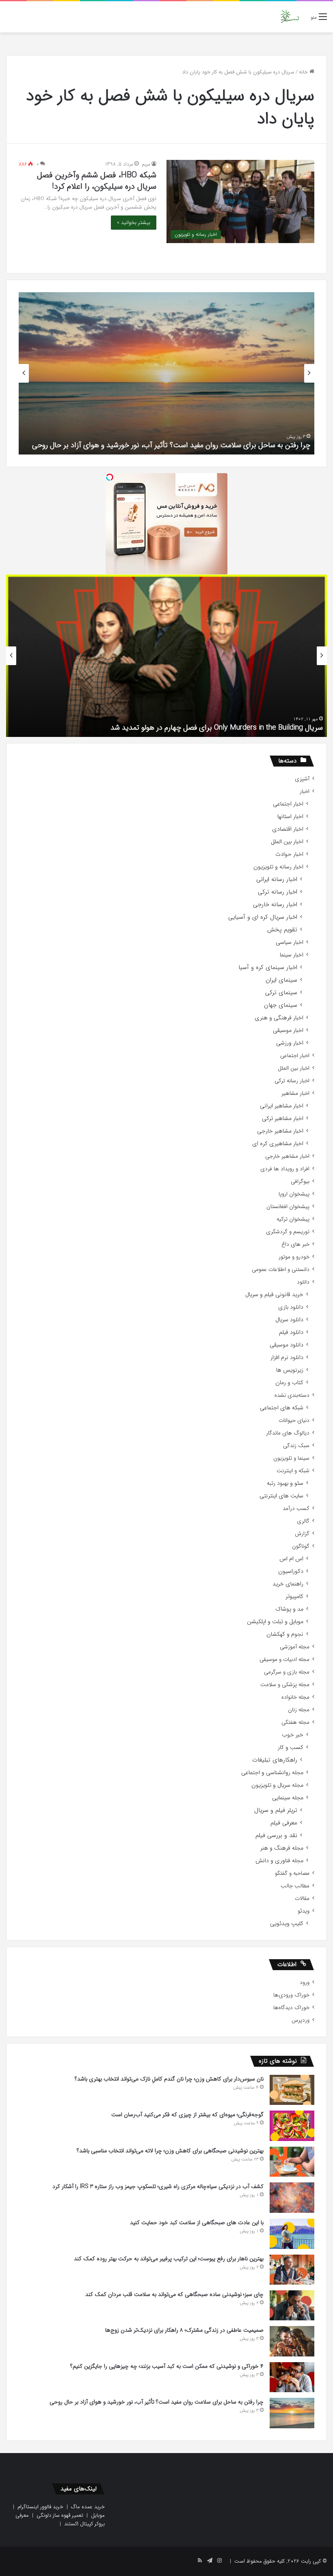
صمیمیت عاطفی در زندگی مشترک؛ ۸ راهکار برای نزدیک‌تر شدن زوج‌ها (184, 2330)
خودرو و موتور (294, 1257)
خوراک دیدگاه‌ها (291, 2008)
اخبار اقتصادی (288, 829)
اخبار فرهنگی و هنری (279, 1018)
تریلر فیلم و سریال (276, 1810)
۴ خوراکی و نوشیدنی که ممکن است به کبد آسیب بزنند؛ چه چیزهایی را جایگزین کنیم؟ (167, 2366)
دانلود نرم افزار (287, 1358)
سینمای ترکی (281, 993)
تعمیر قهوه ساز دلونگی (60, 2515)
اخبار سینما (292, 955)
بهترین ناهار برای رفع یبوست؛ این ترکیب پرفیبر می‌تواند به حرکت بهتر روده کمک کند (169, 2259)
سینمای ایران (281, 980)
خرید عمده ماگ (88, 2507)
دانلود (303, 1282)
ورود (305, 1983)
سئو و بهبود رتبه (285, 1483)
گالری (303, 1521)
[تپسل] (110, 477)
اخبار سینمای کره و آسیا (268, 968)
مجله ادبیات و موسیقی (284, 1660)
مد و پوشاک (289, 1609)
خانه (304, 72)
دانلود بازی (291, 1307)
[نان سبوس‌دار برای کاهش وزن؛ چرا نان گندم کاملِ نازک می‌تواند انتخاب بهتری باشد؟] (292, 2090)
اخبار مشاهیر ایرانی (282, 1106)
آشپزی (302, 779)
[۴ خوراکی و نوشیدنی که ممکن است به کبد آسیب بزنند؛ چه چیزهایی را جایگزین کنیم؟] (292, 2377)
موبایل (98, 2515)
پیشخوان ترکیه (293, 1219)
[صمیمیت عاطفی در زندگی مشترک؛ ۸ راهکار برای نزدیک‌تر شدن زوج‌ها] (292, 2341)
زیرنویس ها (290, 1370)
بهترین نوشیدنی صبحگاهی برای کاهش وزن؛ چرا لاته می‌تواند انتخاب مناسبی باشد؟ (170, 2151)
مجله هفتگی (295, 1722)
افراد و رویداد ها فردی (285, 1169)
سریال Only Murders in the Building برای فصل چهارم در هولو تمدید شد (217, 728)
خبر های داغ (295, 1244)
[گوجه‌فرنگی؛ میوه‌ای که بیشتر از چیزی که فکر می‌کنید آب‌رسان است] (292, 2126)
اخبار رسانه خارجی (275, 905)
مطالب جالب (295, 1886)
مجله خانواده (295, 1697)
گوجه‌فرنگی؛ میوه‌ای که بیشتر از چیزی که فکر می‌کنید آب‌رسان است (187, 2115)
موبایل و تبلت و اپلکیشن (275, 1622)
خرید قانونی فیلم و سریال (274, 1295)
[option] (166, 373)
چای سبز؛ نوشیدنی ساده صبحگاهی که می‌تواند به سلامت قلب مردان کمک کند (174, 2294)
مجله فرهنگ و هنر (282, 1848)
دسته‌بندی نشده (292, 1395)
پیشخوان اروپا (294, 1194)
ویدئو (304, 1911)
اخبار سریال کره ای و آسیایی (263, 917)
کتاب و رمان (289, 1383)
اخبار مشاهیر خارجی (280, 1131)
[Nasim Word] (290, 17)
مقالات (302, 1899)
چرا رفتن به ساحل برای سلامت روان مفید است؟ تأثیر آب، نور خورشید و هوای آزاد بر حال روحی (171, 445)
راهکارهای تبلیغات (275, 1760)
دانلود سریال (289, 1320)
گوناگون (301, 1546)
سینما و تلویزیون (291, 1458)
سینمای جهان (281, 1005)
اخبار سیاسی (290, 942)
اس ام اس (291, 1559)
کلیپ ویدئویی (287, 1924)
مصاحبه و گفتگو (292, 1873)
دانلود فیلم (291, 1332)
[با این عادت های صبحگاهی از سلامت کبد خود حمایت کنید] (292, 2234)
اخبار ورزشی (290, 1043)
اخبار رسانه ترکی (278, 892)
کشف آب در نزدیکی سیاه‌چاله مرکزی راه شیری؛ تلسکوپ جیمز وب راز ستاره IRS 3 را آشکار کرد (158, 2186)
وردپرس (301, 2020)
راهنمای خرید (288, 1584)
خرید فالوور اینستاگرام (40, 2507)
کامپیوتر (294, 1597)
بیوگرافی (300, 1181)
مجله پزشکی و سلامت (285, 1685)
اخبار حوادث (289, 854)
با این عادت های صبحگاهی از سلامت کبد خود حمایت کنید (197, 2223)
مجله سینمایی (288, 1798)
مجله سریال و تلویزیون (277, 1785)
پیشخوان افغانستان (288, 1207)
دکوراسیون (291, 1571)
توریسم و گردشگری (288, 1232)
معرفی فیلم (284, 1823)
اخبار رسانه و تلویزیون (278, 867)
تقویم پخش (282, 930)
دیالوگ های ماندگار (288, 1433)
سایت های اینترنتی (281, 1496)
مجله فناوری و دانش (279, 1861)
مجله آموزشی (295, 1647)
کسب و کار (291, 1748)
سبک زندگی (296, 1446)
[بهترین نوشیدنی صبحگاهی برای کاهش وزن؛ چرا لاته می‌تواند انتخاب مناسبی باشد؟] (292, 2162)
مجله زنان (299, 1710)
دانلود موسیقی (287, 1345)
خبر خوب (293, 1735)
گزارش (302, 1534)
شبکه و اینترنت (293, 1471)
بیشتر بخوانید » (134, 223)
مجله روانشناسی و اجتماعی (272, 1773)
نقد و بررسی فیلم (276, 1836)
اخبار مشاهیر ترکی (283, 1119)
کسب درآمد (296, 1509)
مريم (146, 164)
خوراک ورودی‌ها (291, 1995)
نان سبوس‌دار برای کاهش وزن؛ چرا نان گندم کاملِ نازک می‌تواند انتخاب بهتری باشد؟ (169, 2079)
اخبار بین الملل (287, 842)
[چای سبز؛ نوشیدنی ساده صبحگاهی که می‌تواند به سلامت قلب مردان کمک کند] (292, 2305)
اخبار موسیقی (288, 1031)
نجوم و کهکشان (285, 1634)
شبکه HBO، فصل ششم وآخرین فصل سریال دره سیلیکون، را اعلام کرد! (97, 181)
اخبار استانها (290, 817)
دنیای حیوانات (294, 1420)
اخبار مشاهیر (295, 1093)
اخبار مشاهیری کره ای (278, 1144)
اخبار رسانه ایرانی (277, 880)
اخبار (305, 792)
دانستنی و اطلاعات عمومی (281, 1270)
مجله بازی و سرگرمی (287, 1672)
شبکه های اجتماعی (282, 1408)
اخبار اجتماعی (288, 804)
